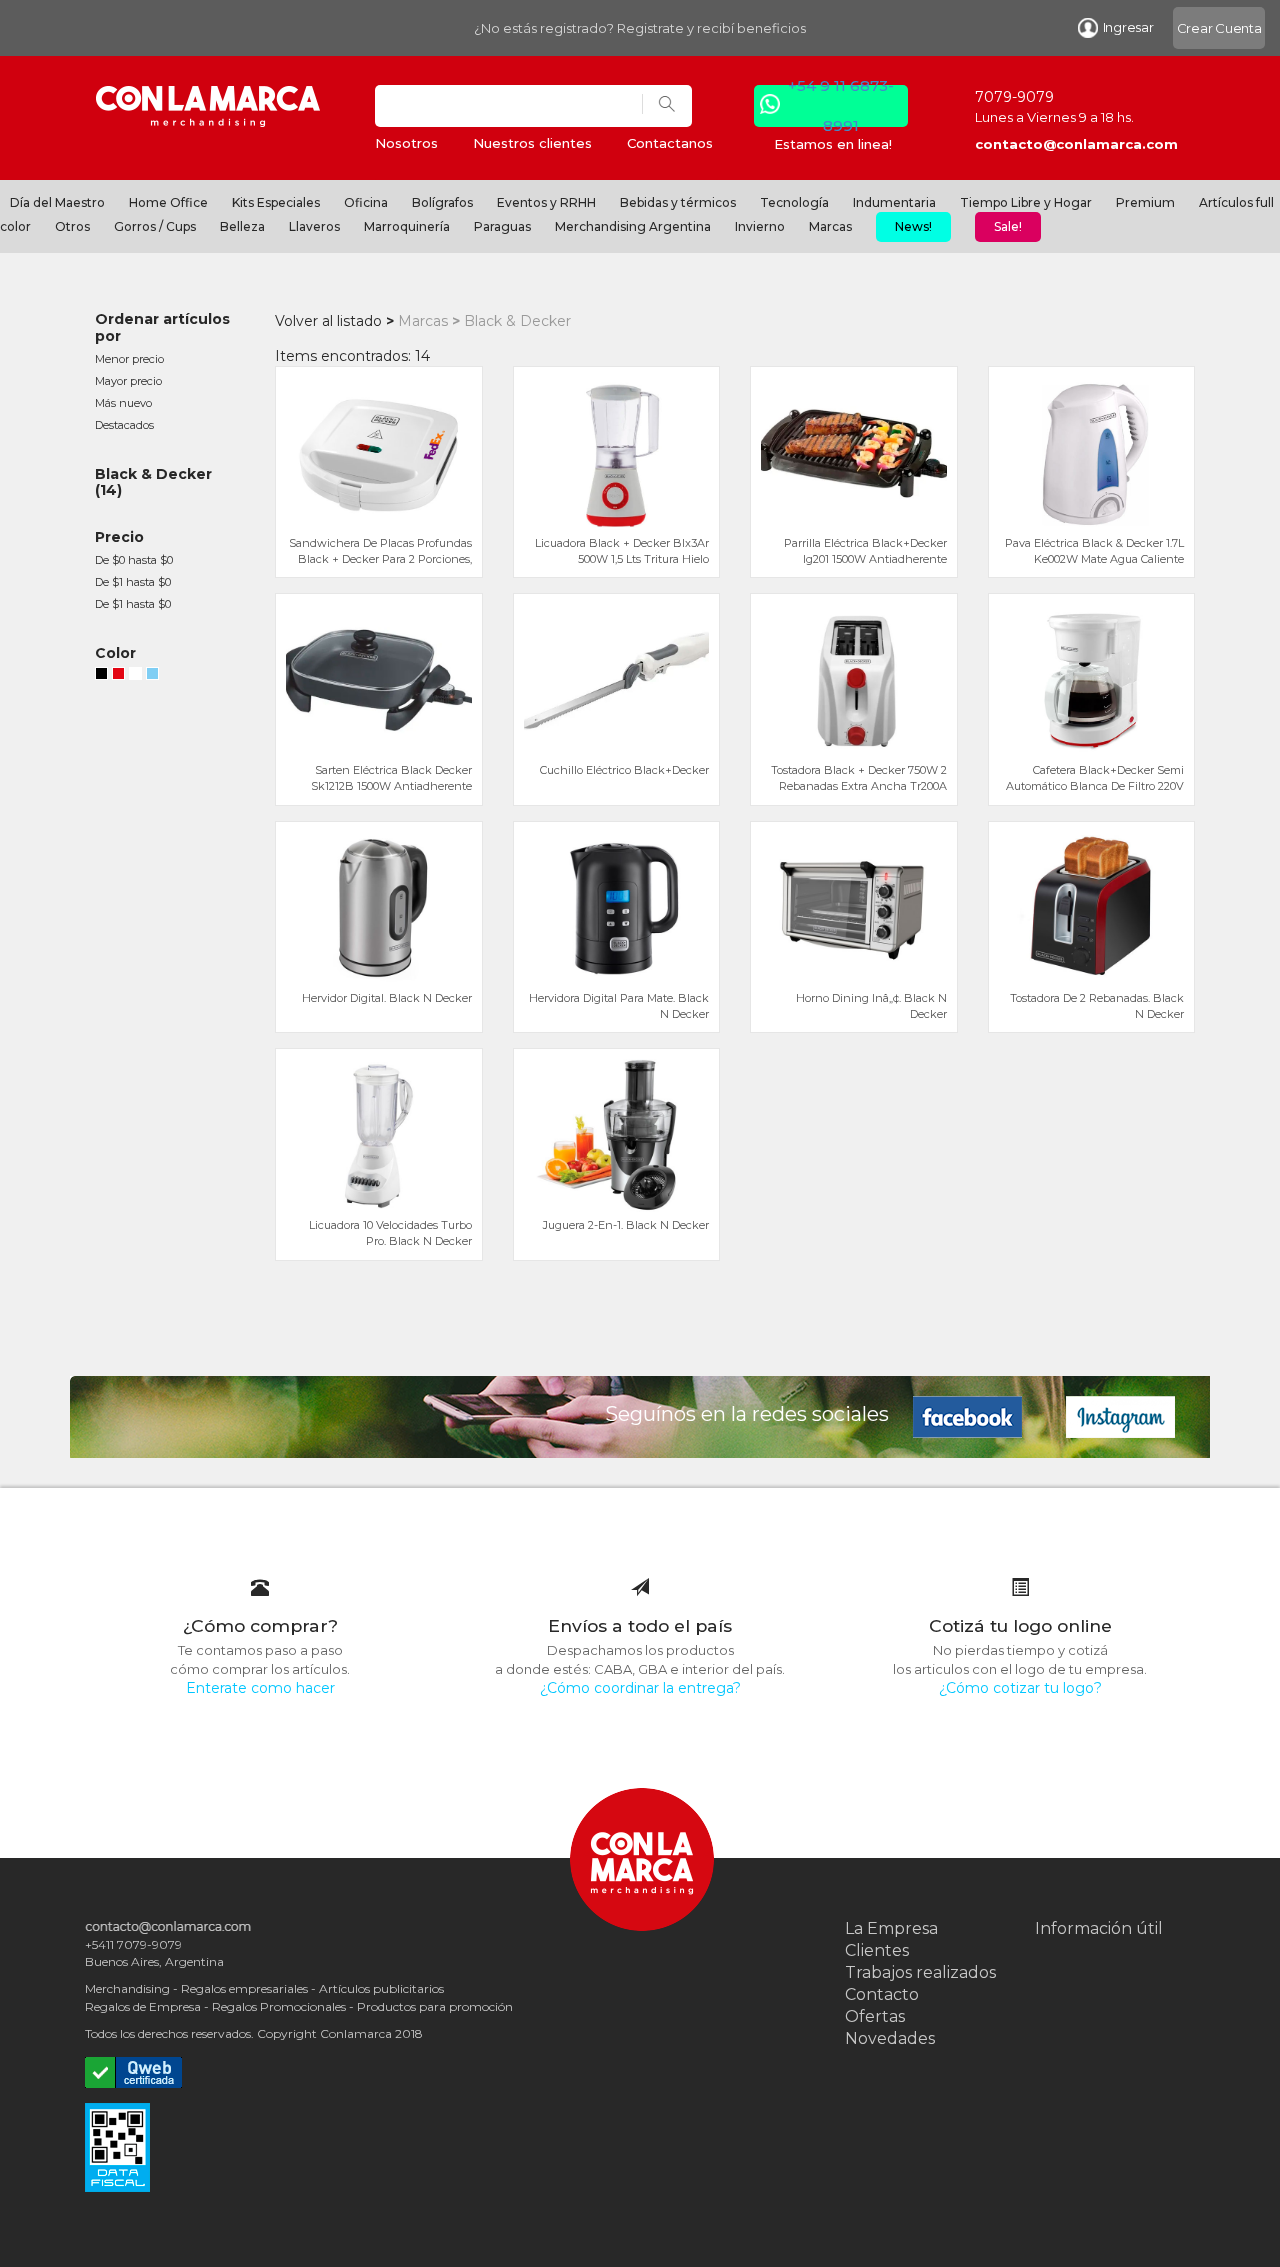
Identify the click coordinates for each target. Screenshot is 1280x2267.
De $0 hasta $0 (134, 560)
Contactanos (670, 143)
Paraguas (502, 226)
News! (913, 226)
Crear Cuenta (1219, 28)
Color (115, 653)
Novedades (890, 2038)
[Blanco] (135, 676)
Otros (72, 226)
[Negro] (101, 676)
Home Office (168, 202)
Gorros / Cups (155, 226)
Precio (119, 537)
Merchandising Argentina (633, 226)
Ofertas (875, 2016)
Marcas (830, 226)
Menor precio (129, 359)
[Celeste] (152, 676)
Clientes (877, 1950)
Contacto (882, 1994)
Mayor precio (128, 381)
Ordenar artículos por (162, 327)
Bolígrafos (442, 202)
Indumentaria (894, 202)
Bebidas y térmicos (678, 202)
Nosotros (406, 143)
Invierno (760, 226)
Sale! (1008, 226)
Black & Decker (153, 474)
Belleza (242, 226)
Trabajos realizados (920, 1972)
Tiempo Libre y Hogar (1026, 202)
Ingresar (1128, 27)
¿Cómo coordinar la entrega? (640, 1688)
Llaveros (314, 226)
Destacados (124, 425)
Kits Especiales (276, 202)
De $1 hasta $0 (133, 582)
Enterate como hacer (260, 1688)
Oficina (366, 202)
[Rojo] (118, 676)
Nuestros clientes (532, 143)
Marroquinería (407, 226)
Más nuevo (123, 403)
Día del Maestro (57, 202)
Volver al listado (328, 321)
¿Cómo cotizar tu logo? (1020, 1688)
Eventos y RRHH (546, 202)
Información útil (1099, 1928)
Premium (1145, 202)
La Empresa (891, 1928)
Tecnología (794, 202)
